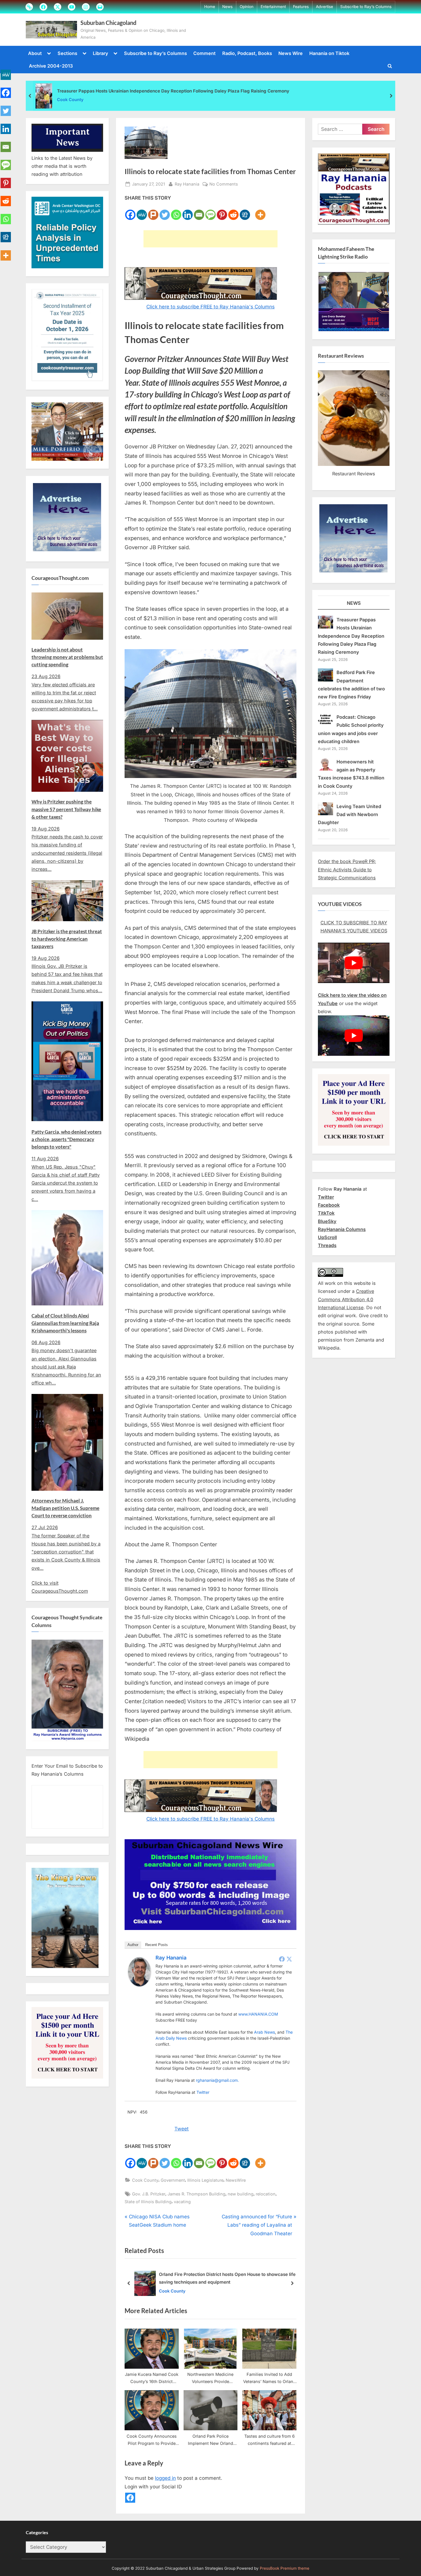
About (35, 53)
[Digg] (245, 211)
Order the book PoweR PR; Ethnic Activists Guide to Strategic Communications (347, 870)
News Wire (291, 53)
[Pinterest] (222, 211)
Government (173, 2180)
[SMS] (210, 211)
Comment (204, 53)
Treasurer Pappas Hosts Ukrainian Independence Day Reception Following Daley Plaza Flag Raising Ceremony (173, 91)
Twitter (203, 2092)
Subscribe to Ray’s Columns (366, 7)
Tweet (182, 2129)
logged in (165, 2478)
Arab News (264, 2032)
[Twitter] (165, 211)
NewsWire (236, 2180)
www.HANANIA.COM (258, 2014)
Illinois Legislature (205, 2180)
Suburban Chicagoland (108, 23)
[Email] (199, 211)
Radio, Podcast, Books (247, 53)
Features (301, 7)
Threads (327, 1245)
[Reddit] (233, 211)
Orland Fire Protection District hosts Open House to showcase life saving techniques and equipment (227, 2278)
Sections (67, 53)
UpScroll (327, 1237)
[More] (260, 211)
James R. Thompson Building (196, 2194)
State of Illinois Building (148, 2202)
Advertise (324, 7)
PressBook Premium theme (285, 2569)
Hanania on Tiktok (329, 53)
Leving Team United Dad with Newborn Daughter (350, 815)
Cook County (70, 100)
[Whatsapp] (176, 211)
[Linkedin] (188, 211)
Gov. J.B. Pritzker (149, 2194)
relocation (266, 2194)
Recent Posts (157, 1945)
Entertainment (273, 7)
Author (133, 1945)
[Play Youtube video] (354, 963)
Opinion (247, 7)
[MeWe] (142, 211)
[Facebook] (130, 211)
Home (210, 7)
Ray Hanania (187, 184)
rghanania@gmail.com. (217, 2080)
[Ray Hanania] (139, 1985)
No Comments (224, 184)
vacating (182, 2202)
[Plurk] (153, 211)
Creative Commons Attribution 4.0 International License (346, 1299)
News (227, 7)
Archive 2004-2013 (51, 66)
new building (241, 2194)
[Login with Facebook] (130, 2498)
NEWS (354, 603)
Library (101, 53)
